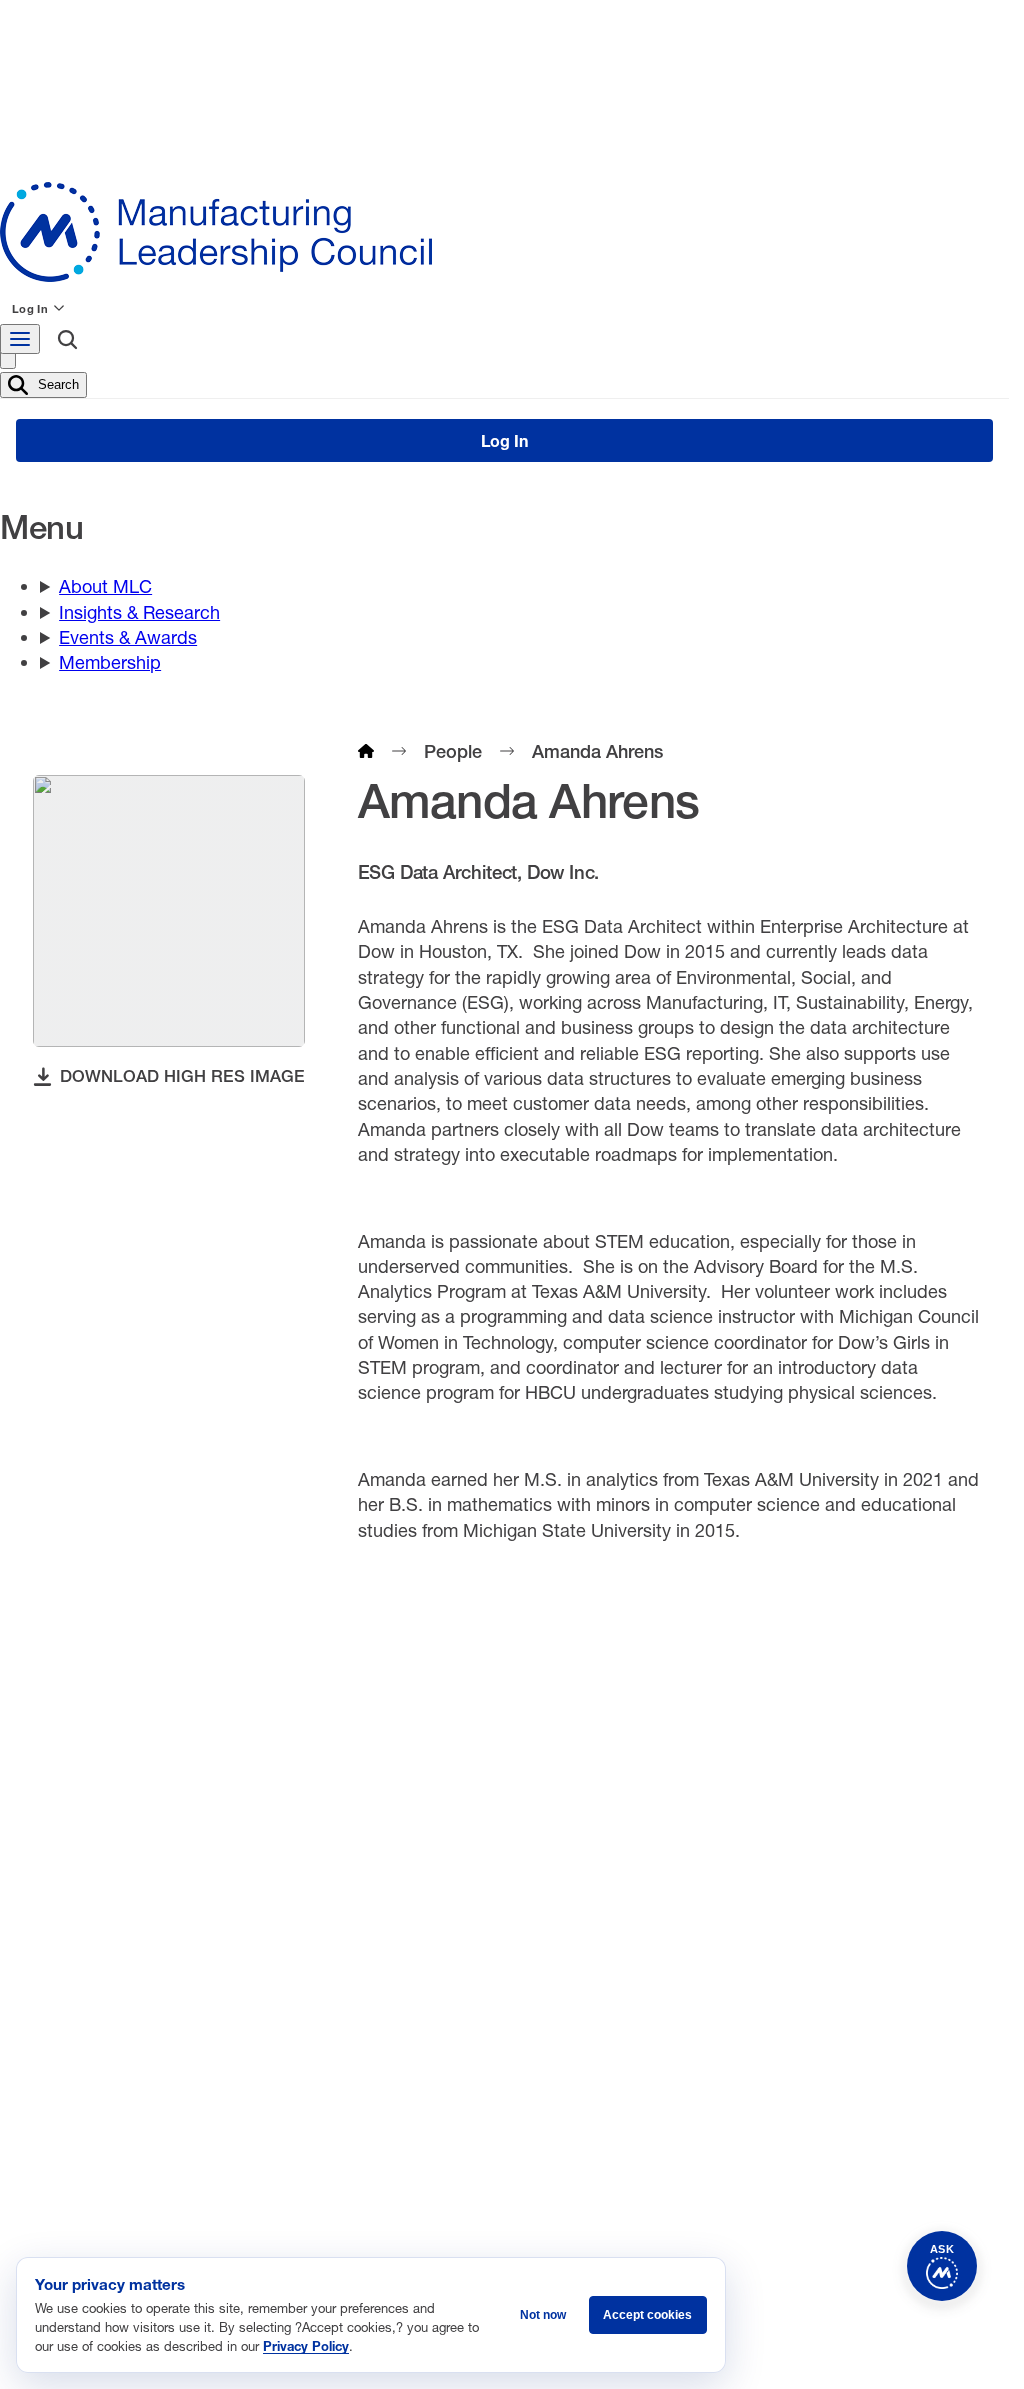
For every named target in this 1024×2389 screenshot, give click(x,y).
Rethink (677, 1903)
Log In (30, 308)
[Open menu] (20, 339)
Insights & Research (139, 612)
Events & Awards (128, 637)
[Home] (366, 751)
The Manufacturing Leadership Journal (467, 1933)
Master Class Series (719, 1933)
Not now (543, 2315)
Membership (110, 662)
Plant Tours (377, 1963)
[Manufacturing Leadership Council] (504, 232)
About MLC (105, 586)
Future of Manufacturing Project (445, 1903)
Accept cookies (647, 2315)
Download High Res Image (182, 1076)
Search (56, 383)
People (453, 751)
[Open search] (67, 343)
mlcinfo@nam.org (140, 1980)
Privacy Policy (306, 2346)
